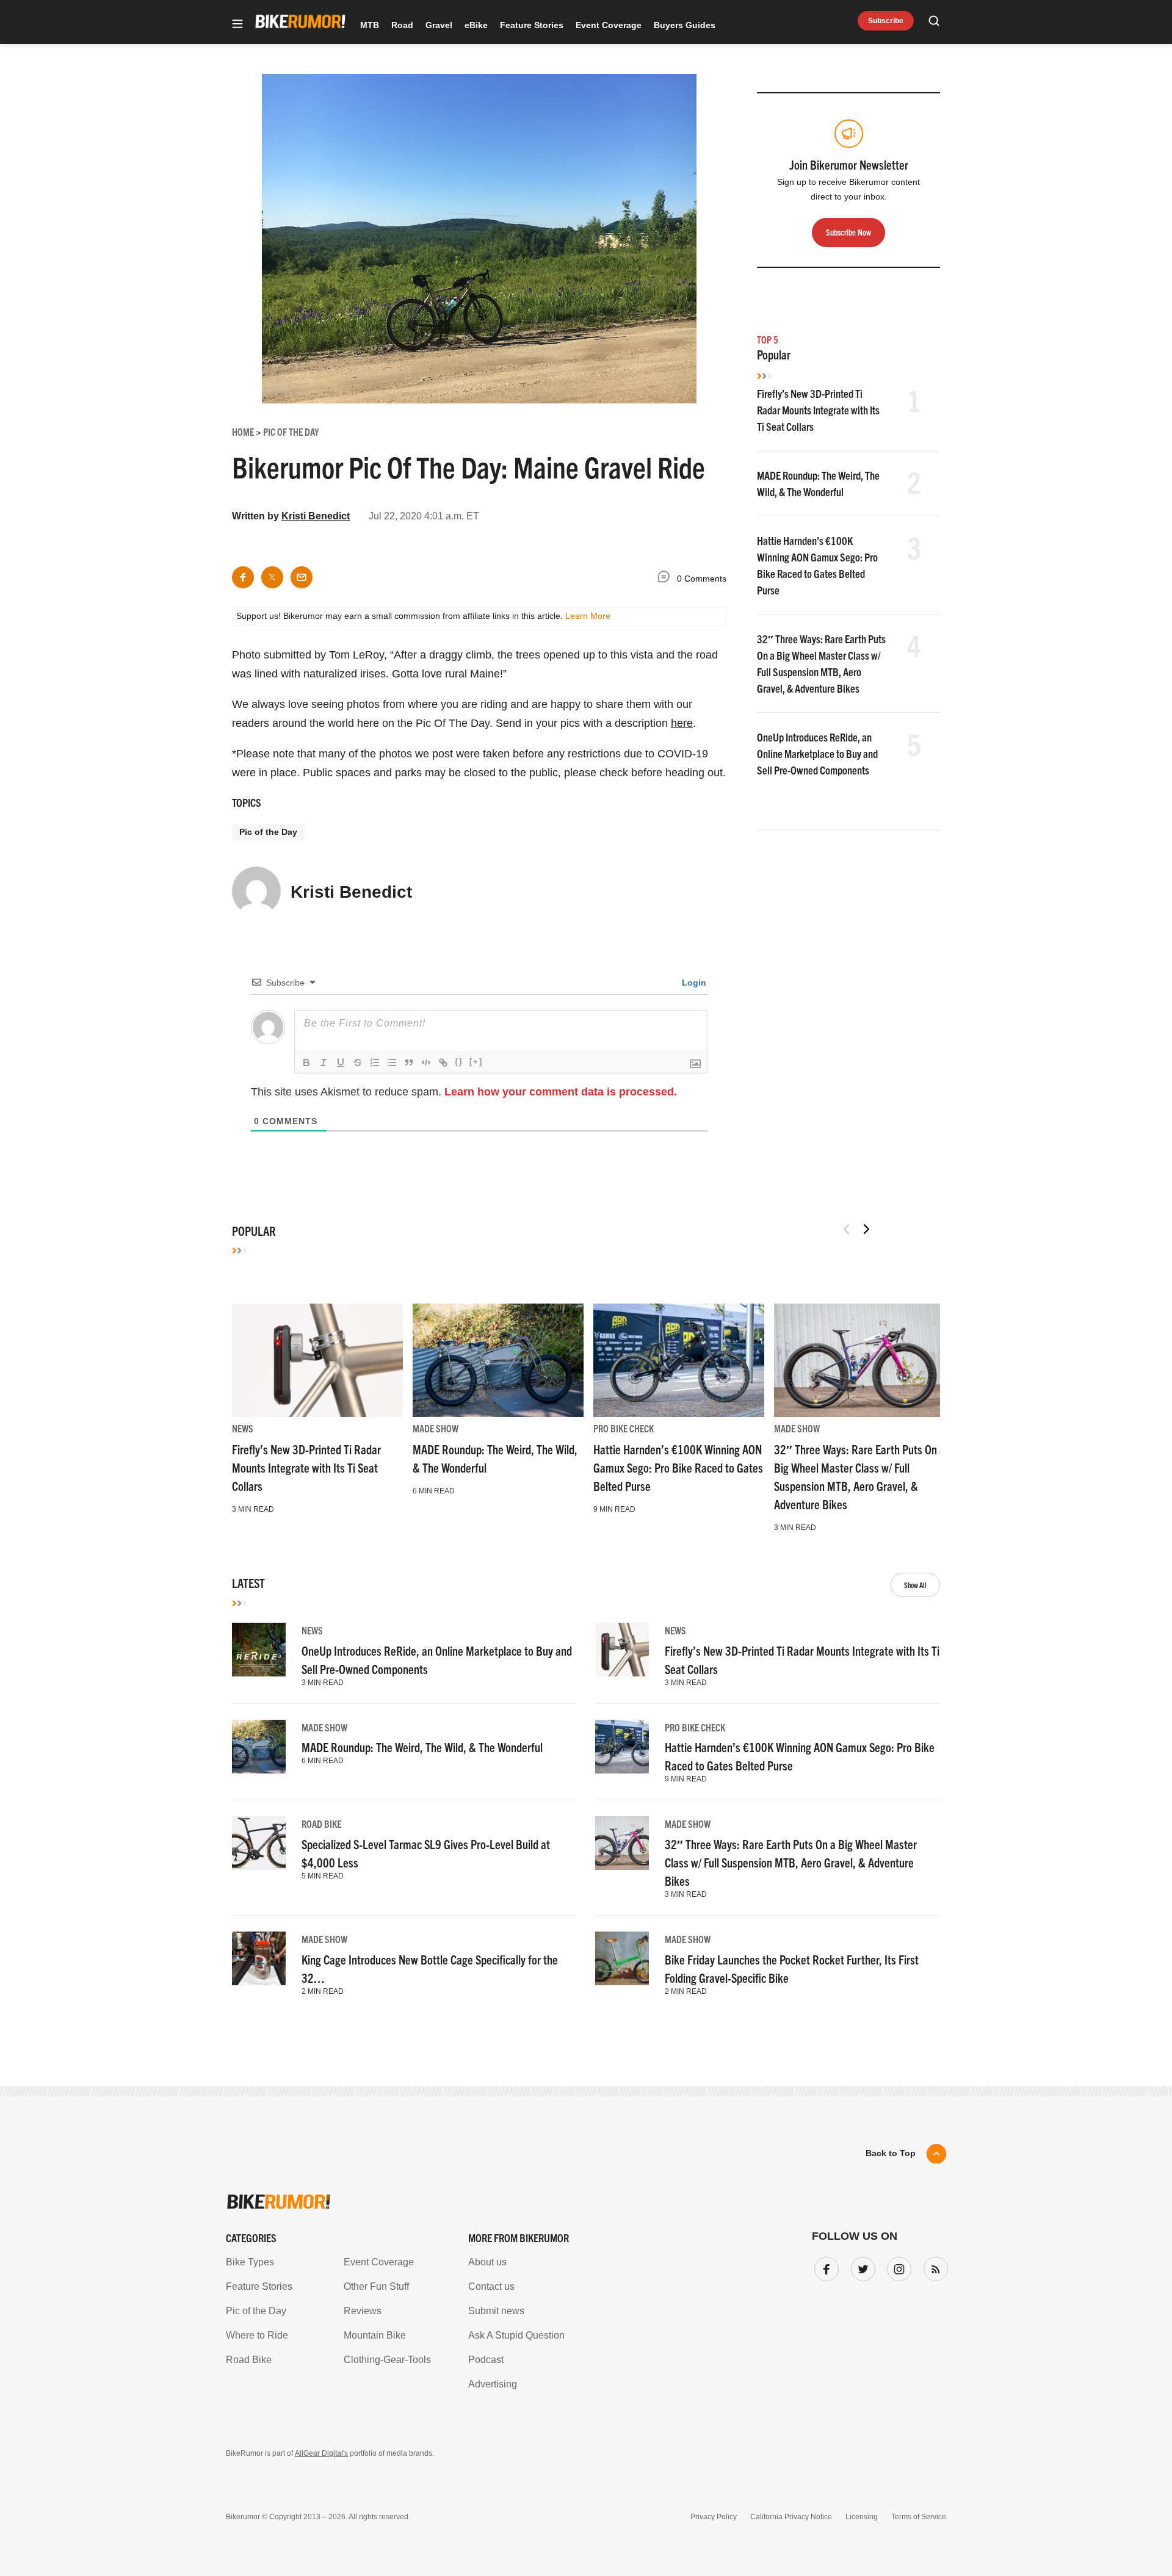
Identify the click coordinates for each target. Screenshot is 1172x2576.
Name (429, 1299)
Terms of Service (516, 1402)
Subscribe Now (586, 1364)
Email (430, 1241)
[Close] (765, 1148)
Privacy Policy (445, 1402)
